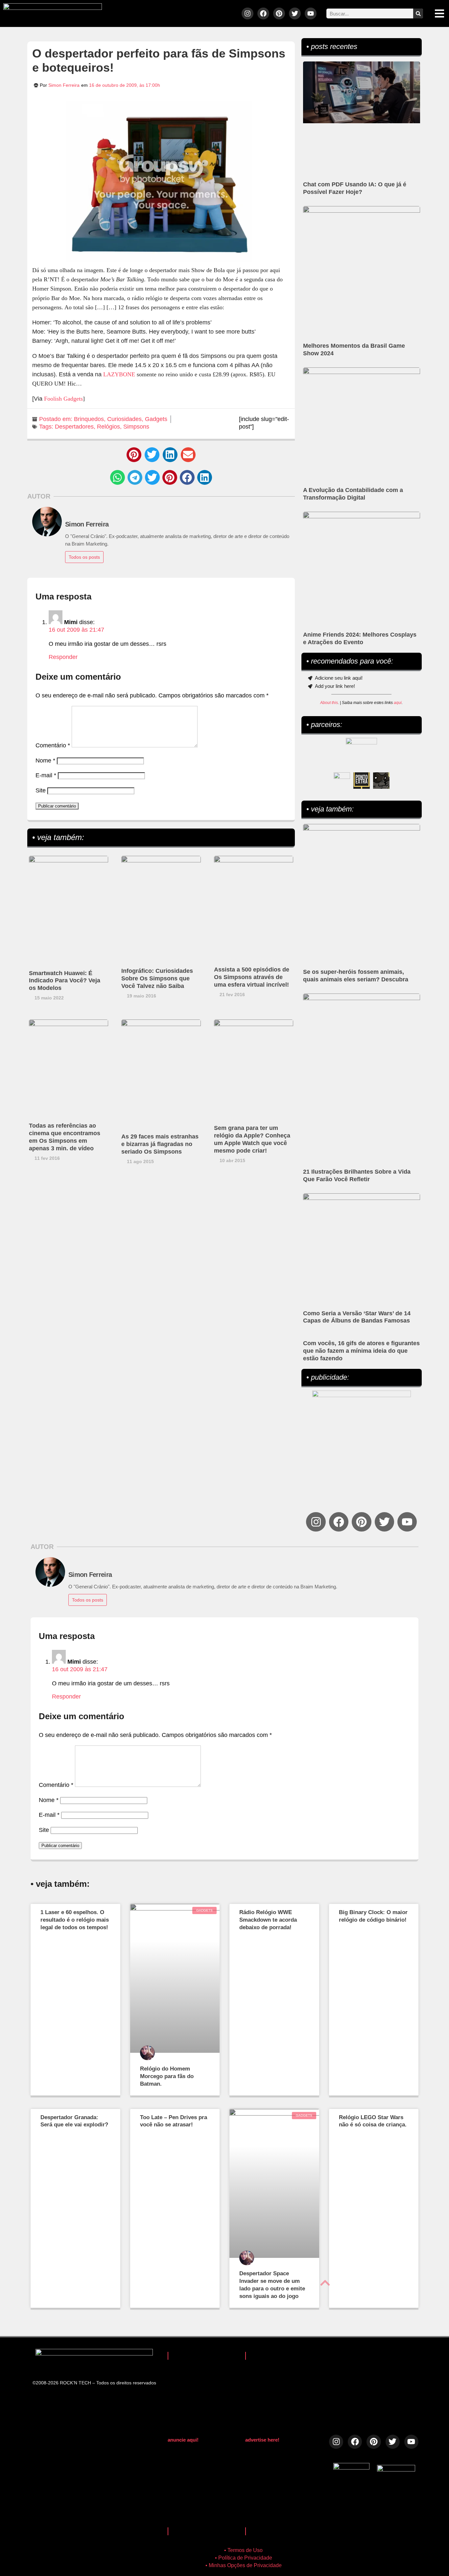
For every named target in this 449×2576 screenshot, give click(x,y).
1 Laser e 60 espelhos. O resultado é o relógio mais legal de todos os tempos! (75, 1920)
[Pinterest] (279, 13)
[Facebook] (263, 13)
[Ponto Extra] (362, 781)
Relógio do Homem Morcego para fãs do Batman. (167, 2076)
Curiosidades (124, 419)
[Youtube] (311, 13)
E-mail (46, 775)
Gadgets (156, 419)
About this (329, 703)
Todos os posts (84, 557)
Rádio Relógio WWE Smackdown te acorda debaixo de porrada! (268, 1920)
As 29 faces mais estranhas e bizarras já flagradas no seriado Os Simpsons (160, 1144)
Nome (45, 761)
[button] (134, 455)
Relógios (108, 427)
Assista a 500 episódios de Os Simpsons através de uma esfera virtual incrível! (252, 977)
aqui (398, 703)
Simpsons (136, 427)
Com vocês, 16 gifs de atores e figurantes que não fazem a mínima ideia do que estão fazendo (361, 1351)
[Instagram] (248, 13)
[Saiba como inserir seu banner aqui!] (342, 781)
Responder (63, 657)
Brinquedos (89, 419)
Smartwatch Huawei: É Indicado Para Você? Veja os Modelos (65, 981)
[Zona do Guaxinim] (381, 781)
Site (41, 790)
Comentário (53, 745)
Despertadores (74, 427)
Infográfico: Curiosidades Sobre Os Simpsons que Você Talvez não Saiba (157, 978)
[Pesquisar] (418, 13)
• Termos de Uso (243, 2550)
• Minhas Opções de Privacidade (244, 2565)
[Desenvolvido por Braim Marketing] (396, 2470)
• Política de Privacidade (244, 2558)
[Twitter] (295, 13)
